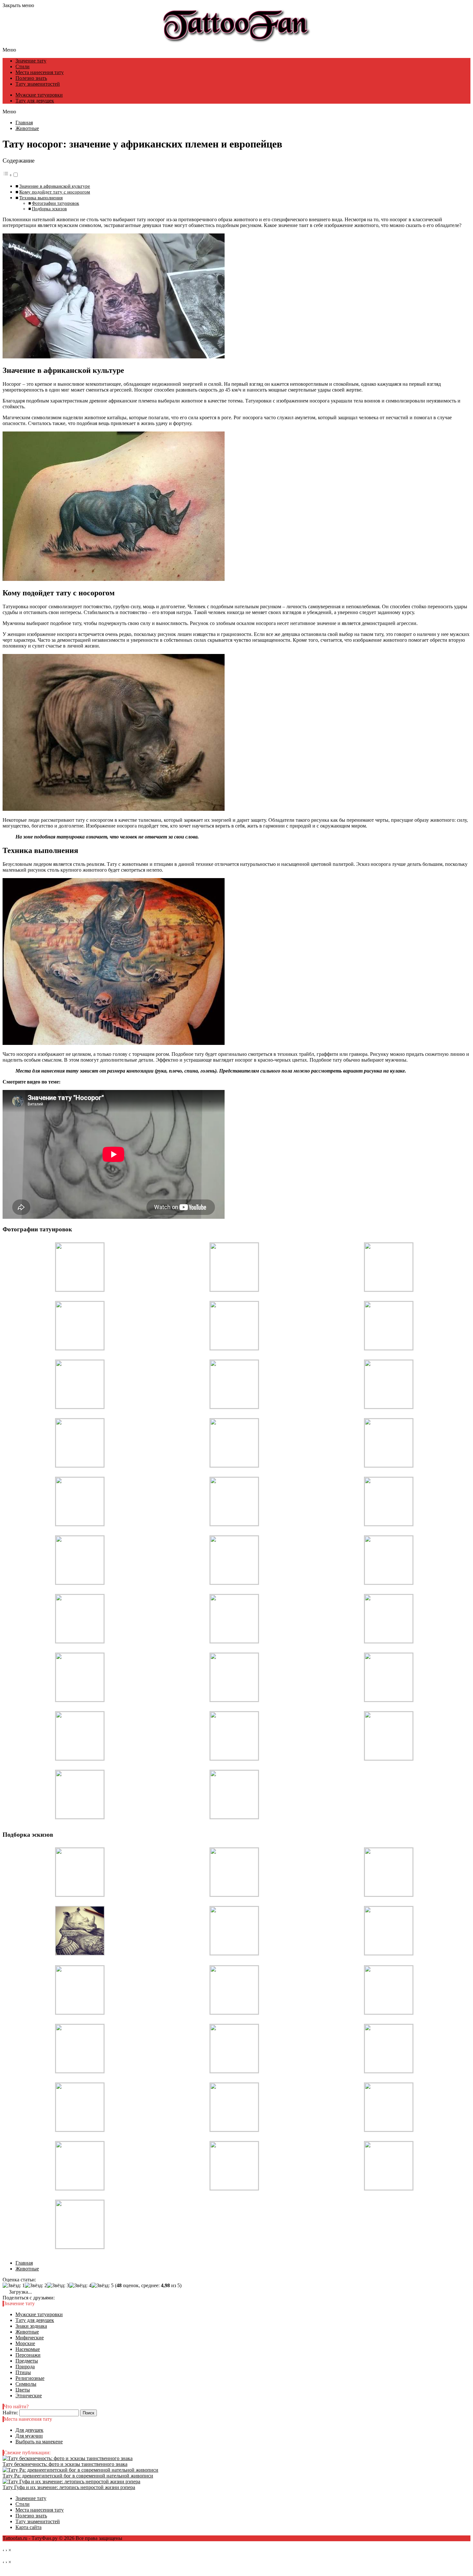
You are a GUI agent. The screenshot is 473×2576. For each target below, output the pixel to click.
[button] (11, 175)
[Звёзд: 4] (80, 2286)
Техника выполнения (41, 198)
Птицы (23, 2372)
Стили (23, 66)
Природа (25, 2367)
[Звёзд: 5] (102, 2286)
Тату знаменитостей (38, 84)
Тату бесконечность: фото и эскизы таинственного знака (65, 2464)
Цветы (23, 2390)
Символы (26, 2384)
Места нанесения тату (40, 72)
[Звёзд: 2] (36, 2286)
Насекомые (28, 2349)
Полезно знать (31, 78)
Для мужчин (29, 2436)
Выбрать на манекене (39, 2442)
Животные (27, 2332)
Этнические (29, 2396)
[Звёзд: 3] (58, 2286)
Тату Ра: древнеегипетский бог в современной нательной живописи (78, 2476)
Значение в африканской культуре (55, 186)
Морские (25, 2343)
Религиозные (30, 2378)
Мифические (30, 2338)
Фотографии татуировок (56, 203)
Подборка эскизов (49, 209)
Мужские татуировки (39, 95)
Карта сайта (28, 2527)
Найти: (10, 2413)
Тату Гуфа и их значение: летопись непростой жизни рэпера (69, 2487)
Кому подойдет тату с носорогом (55, 192)
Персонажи (28, 2355)
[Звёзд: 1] (14, 2286)
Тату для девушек (35, 101)
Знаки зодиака (31, 2326)
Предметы (27, 2361)
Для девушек (29, 2430)
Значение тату (31, 61)
